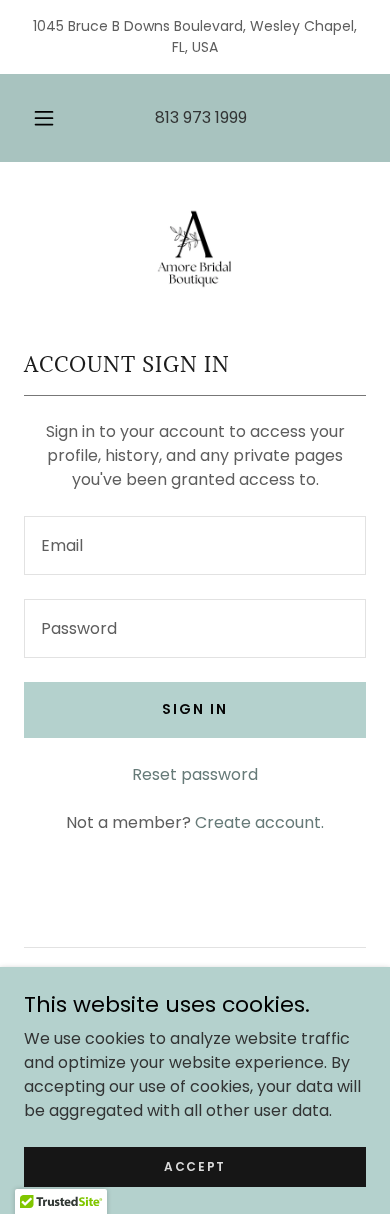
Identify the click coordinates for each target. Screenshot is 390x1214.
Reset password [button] (195, 774)
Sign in (195, 709)
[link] (195, 241)
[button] (44, 118)
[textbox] (195, 545)
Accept (195, 1165)
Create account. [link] (259, 822)
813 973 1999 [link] (201, 117)
